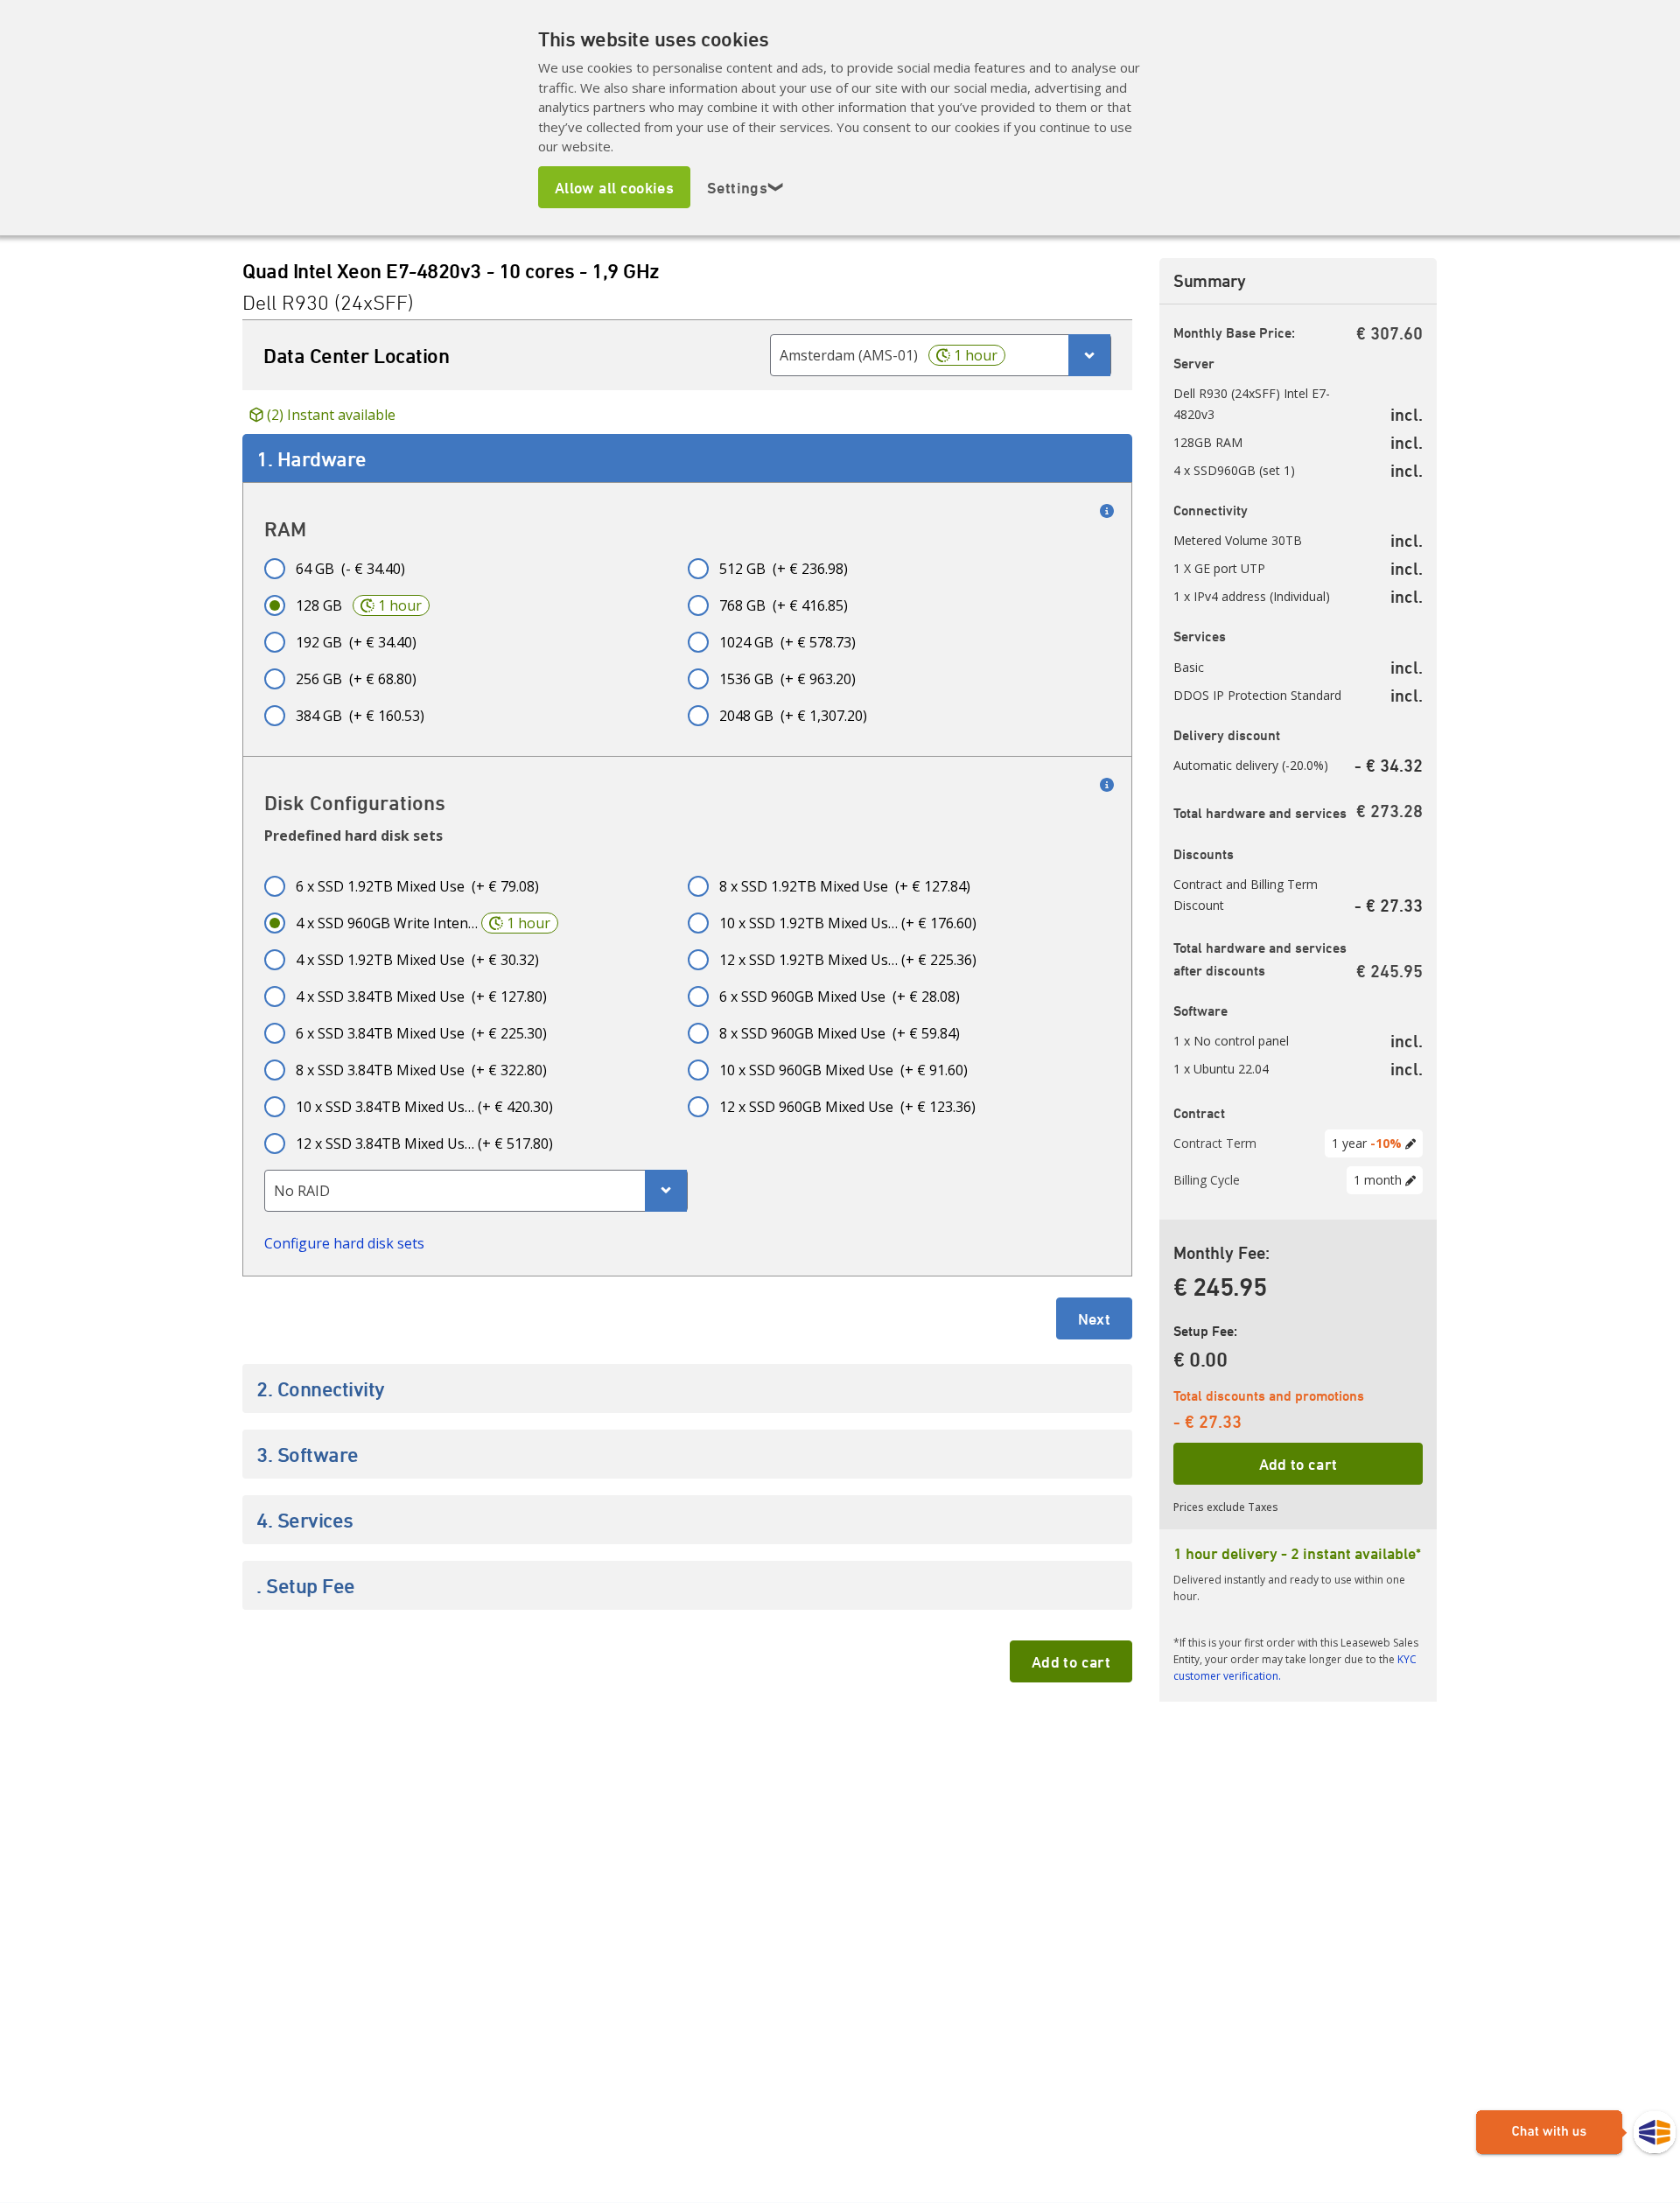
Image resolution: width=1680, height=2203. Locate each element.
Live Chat (1576, 2133)
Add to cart (1071, 1661)
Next (1094, 1318)
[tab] (687, 458)
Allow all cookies (614, 187)
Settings (746, 187)
